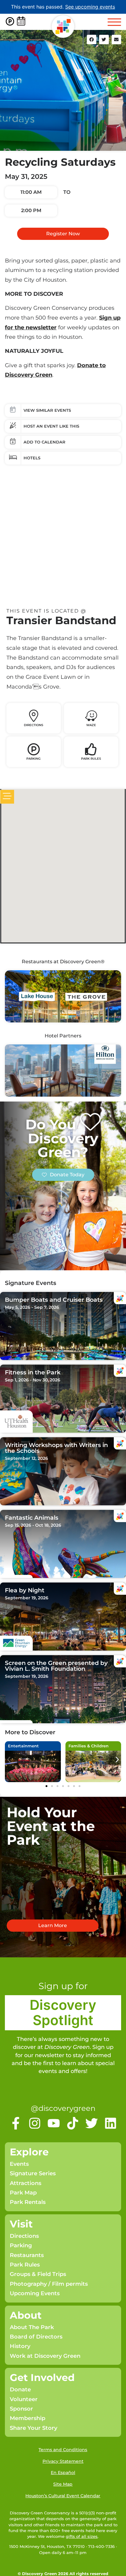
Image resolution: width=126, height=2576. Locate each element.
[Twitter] (92, 2123)
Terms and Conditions (63, 2450)
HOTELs (32, 458)
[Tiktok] (73, 2123)
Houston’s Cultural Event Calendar (63, 2496)
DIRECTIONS (33, 725)
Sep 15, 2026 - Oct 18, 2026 (33, 1525)
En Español (63, 2473)
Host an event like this (51, 426)
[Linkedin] (111, 2123)
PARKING (33, 759)
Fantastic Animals (32, 1518)
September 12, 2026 (26, 1458)
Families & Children (89, 1746)
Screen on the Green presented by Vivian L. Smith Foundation (56, 1666)
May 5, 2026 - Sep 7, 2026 (32, 1307)
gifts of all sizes (82, 2536)
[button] (92, 40)
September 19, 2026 (27, 1598)
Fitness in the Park (33, 1372)
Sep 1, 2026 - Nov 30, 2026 (33, 1380)
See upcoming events (90, 7)
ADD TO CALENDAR (44, 442)
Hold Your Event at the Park (51, 1826)
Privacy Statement (63, 2461)
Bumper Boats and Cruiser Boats (54, 1300)
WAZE (91, 725)
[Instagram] (35, 2123)
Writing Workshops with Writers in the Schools (56, 1448)
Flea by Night (25, 1590)
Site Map (63, 2484)
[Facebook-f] (16, 2123)
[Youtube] (54, 2123)
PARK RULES (91, 759)
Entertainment (23, 1746)
